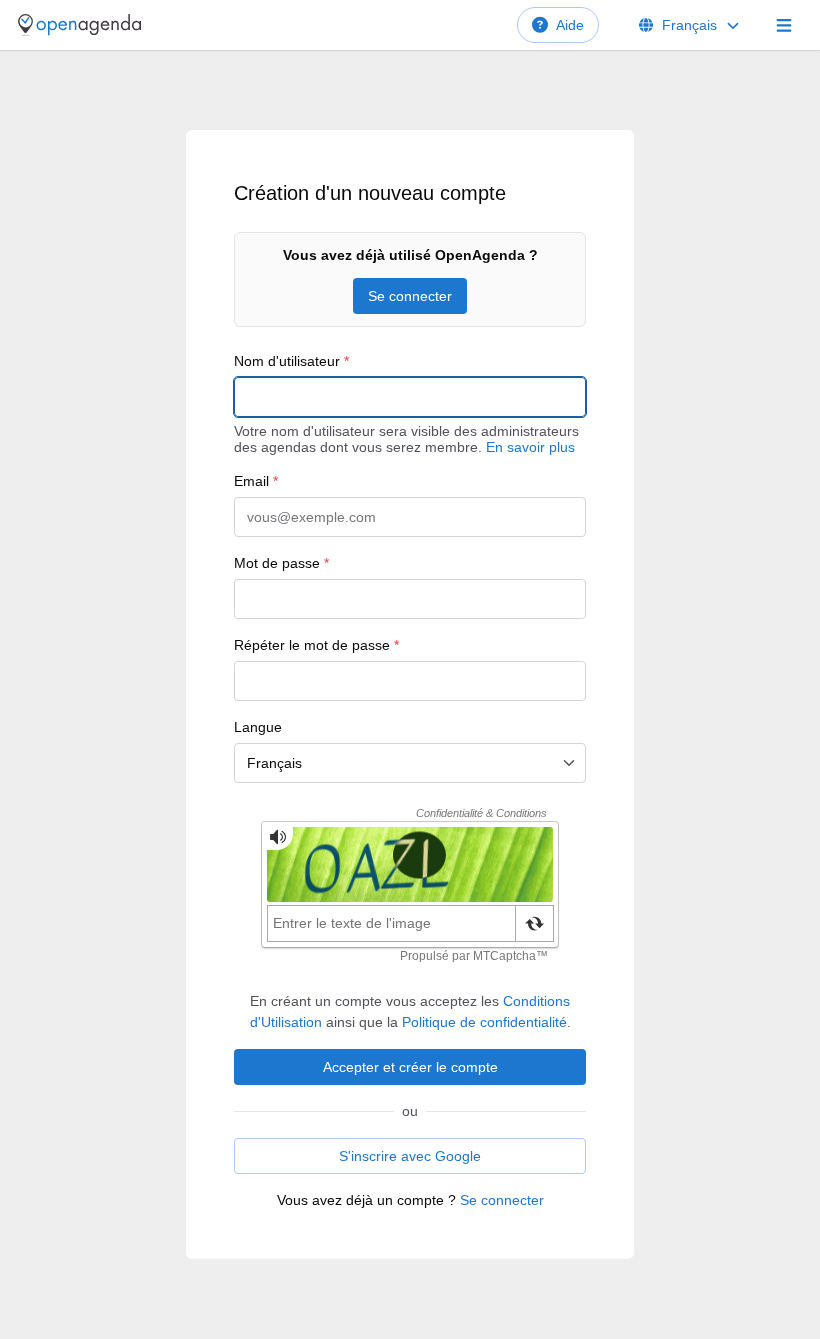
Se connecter (410, 296)
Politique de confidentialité (484, 1022)
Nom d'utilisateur (291, 361)
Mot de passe (281, 563)
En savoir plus (530, 447)
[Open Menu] (784, 25)
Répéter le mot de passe (316, 645)
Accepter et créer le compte (410, 1067)
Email (256, 481)
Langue (258, 727)
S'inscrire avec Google (410, 1156)
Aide (570, 25)
